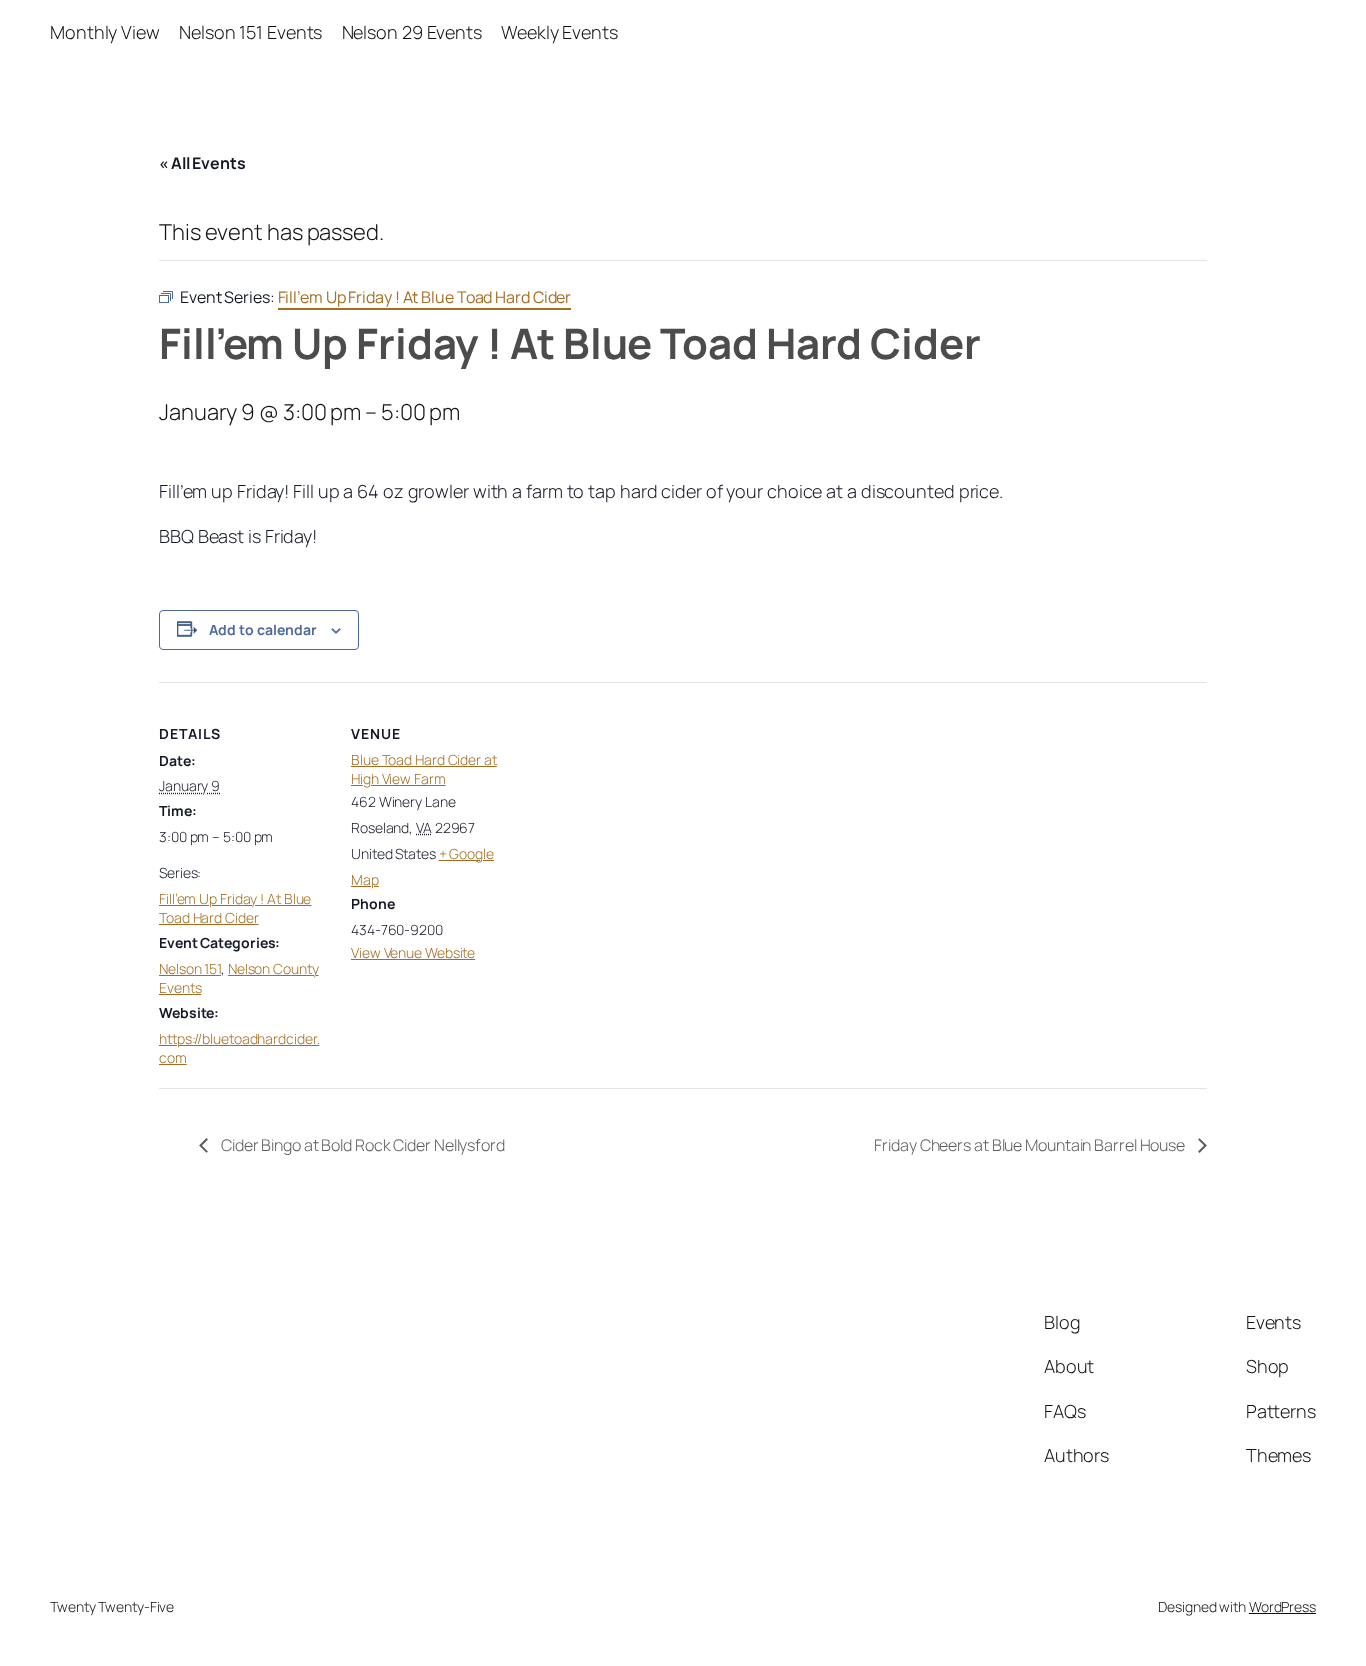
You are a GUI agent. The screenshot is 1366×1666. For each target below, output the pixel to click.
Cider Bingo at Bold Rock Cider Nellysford (361, 1145)
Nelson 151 (190, 968)
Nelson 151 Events (250, 32)
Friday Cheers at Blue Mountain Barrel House (1031, 1145)
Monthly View (105, 32)
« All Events (202, 163)
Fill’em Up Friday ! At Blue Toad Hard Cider (235, 908)
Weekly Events (559, 32)
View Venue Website (413, 952)
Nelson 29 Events (412, 32)
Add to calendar (263, 629)
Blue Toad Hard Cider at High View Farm (424, 769)
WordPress (1282, 1606)
